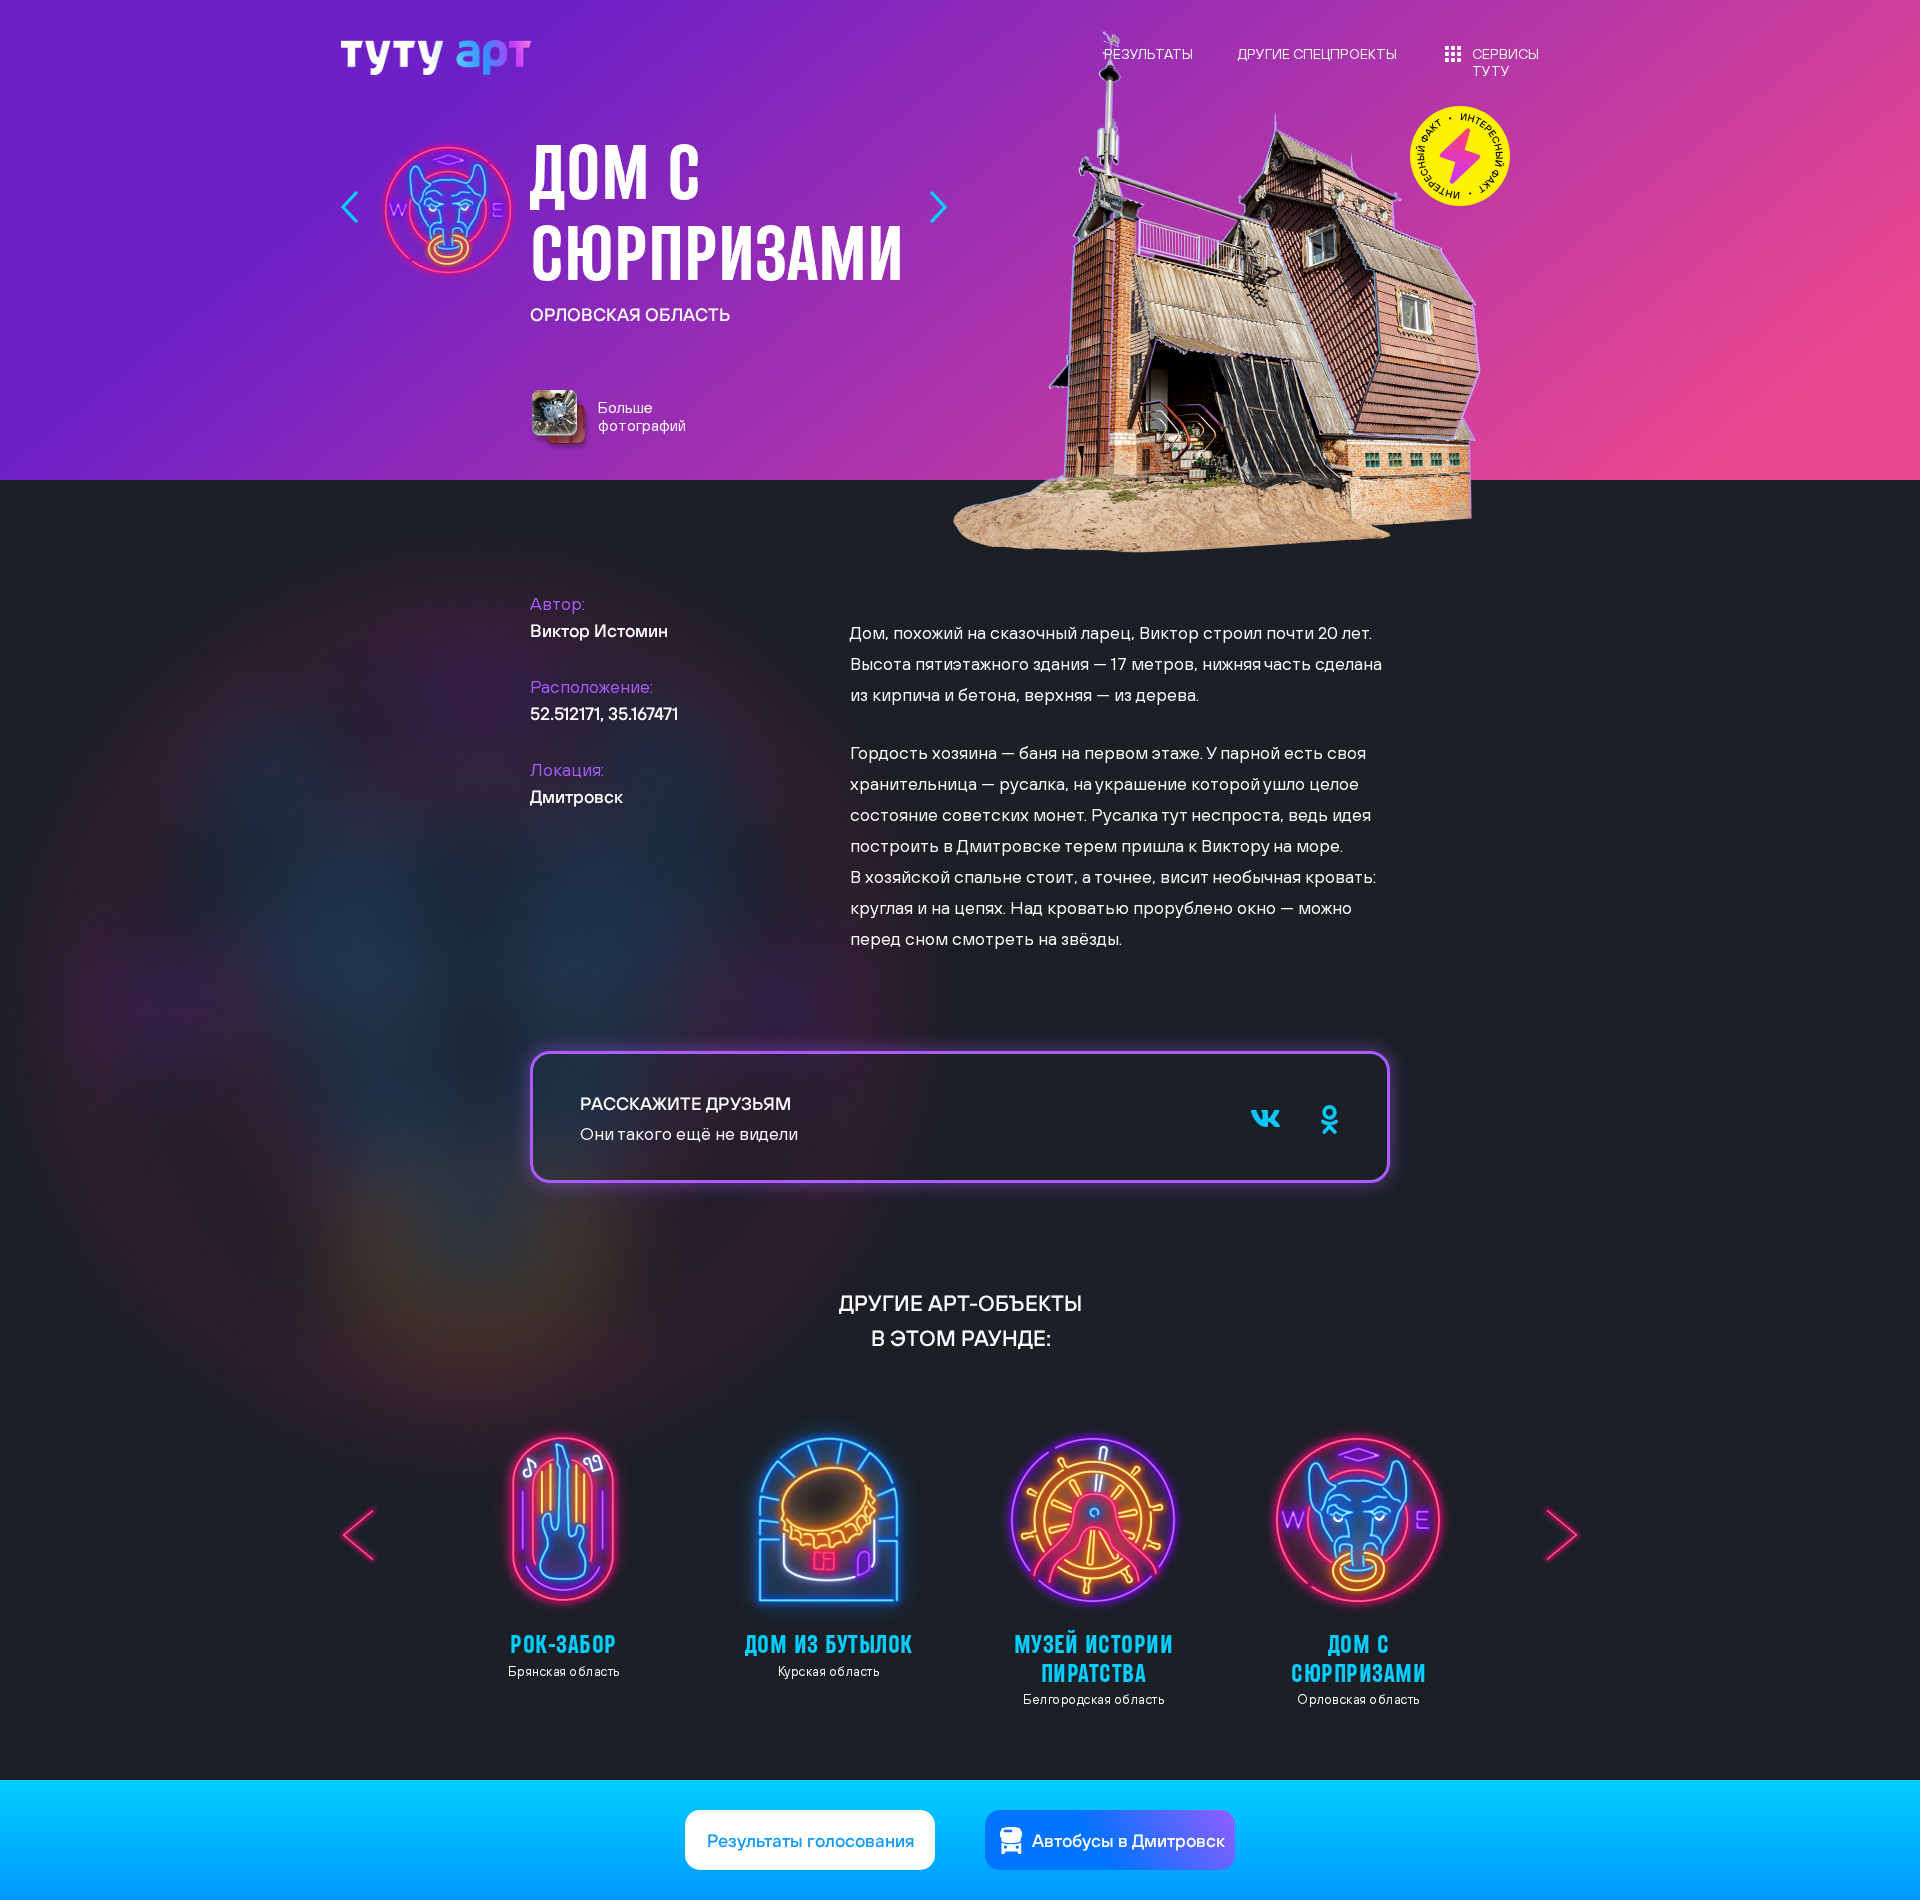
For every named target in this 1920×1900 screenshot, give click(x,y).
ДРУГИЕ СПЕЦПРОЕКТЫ (1317, 54)
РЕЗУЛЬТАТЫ (1148, 54)
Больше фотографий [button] (642, 416)
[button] (561, 421)
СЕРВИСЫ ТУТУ (1505, 62)
